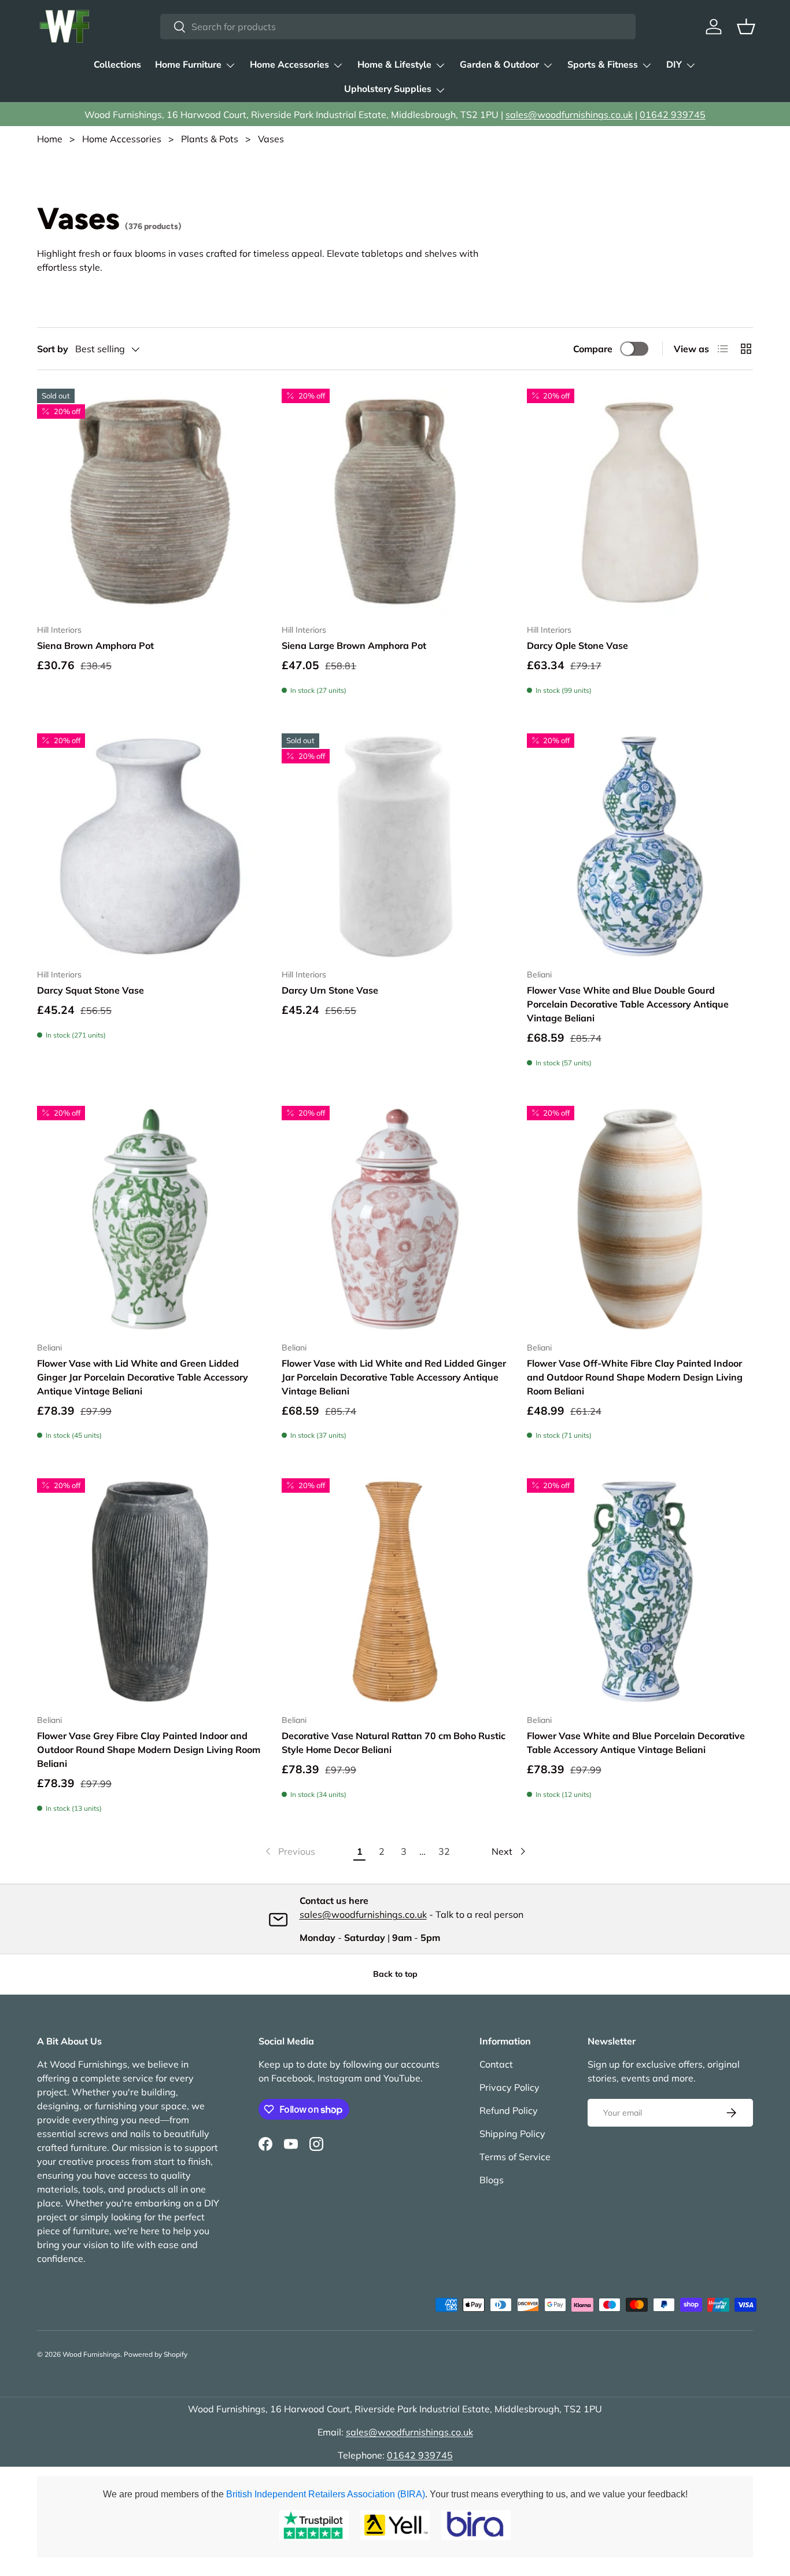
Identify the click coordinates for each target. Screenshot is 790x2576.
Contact (496, 2064)
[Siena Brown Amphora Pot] (150, 502)
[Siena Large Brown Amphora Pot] (395, 502)
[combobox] (398, 27)
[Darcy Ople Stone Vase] (640, 502)
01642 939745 (673, 115)
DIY (674, 65)
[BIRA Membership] (476, 2525)
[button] (746, 27)
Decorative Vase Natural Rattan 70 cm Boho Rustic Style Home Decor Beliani (394, 1743)
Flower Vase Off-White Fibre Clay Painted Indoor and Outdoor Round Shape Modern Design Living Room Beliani (635, 1377)
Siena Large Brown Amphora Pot (354, 645)
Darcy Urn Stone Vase (330, 990)
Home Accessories (289, 65)
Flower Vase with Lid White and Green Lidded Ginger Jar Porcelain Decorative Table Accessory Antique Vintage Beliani (143, 1377)
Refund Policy (509, 2110)
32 (444, 1851)
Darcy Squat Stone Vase (91, 990)
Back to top (395, 1974)
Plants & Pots (210, 139)
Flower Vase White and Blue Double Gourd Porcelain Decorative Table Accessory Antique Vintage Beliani (628, 1004)
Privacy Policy (510, 2087)
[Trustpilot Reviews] (314, 2525)
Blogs (492, 2180)
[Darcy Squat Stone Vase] (150, 846)
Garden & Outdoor (499, 65)
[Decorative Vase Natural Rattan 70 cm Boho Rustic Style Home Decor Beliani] (395, 1591)
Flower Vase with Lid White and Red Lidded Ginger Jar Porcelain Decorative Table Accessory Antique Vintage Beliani (394, 1377)
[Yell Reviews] (395, 2525)
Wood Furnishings (91, 2354)
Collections (117, 65)
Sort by (53, 349)
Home (50, 139)
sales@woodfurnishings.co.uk (569, 115)
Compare (593, 349)
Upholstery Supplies (388, 89)
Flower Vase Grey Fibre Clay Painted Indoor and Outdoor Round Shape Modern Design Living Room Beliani (149, 1750)
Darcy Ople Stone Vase (577, 645)
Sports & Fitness (603, 65)
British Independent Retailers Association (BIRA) (326, 2494)
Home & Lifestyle (394, 65)
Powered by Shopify (156, 2354)
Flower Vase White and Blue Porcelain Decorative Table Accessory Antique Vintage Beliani (636, 1743)
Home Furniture (188, 65)
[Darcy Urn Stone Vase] (395, 846)
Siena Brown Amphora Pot (95, 645)
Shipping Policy (512, 2134)
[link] (289, 1851)
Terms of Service (515, 2157)
